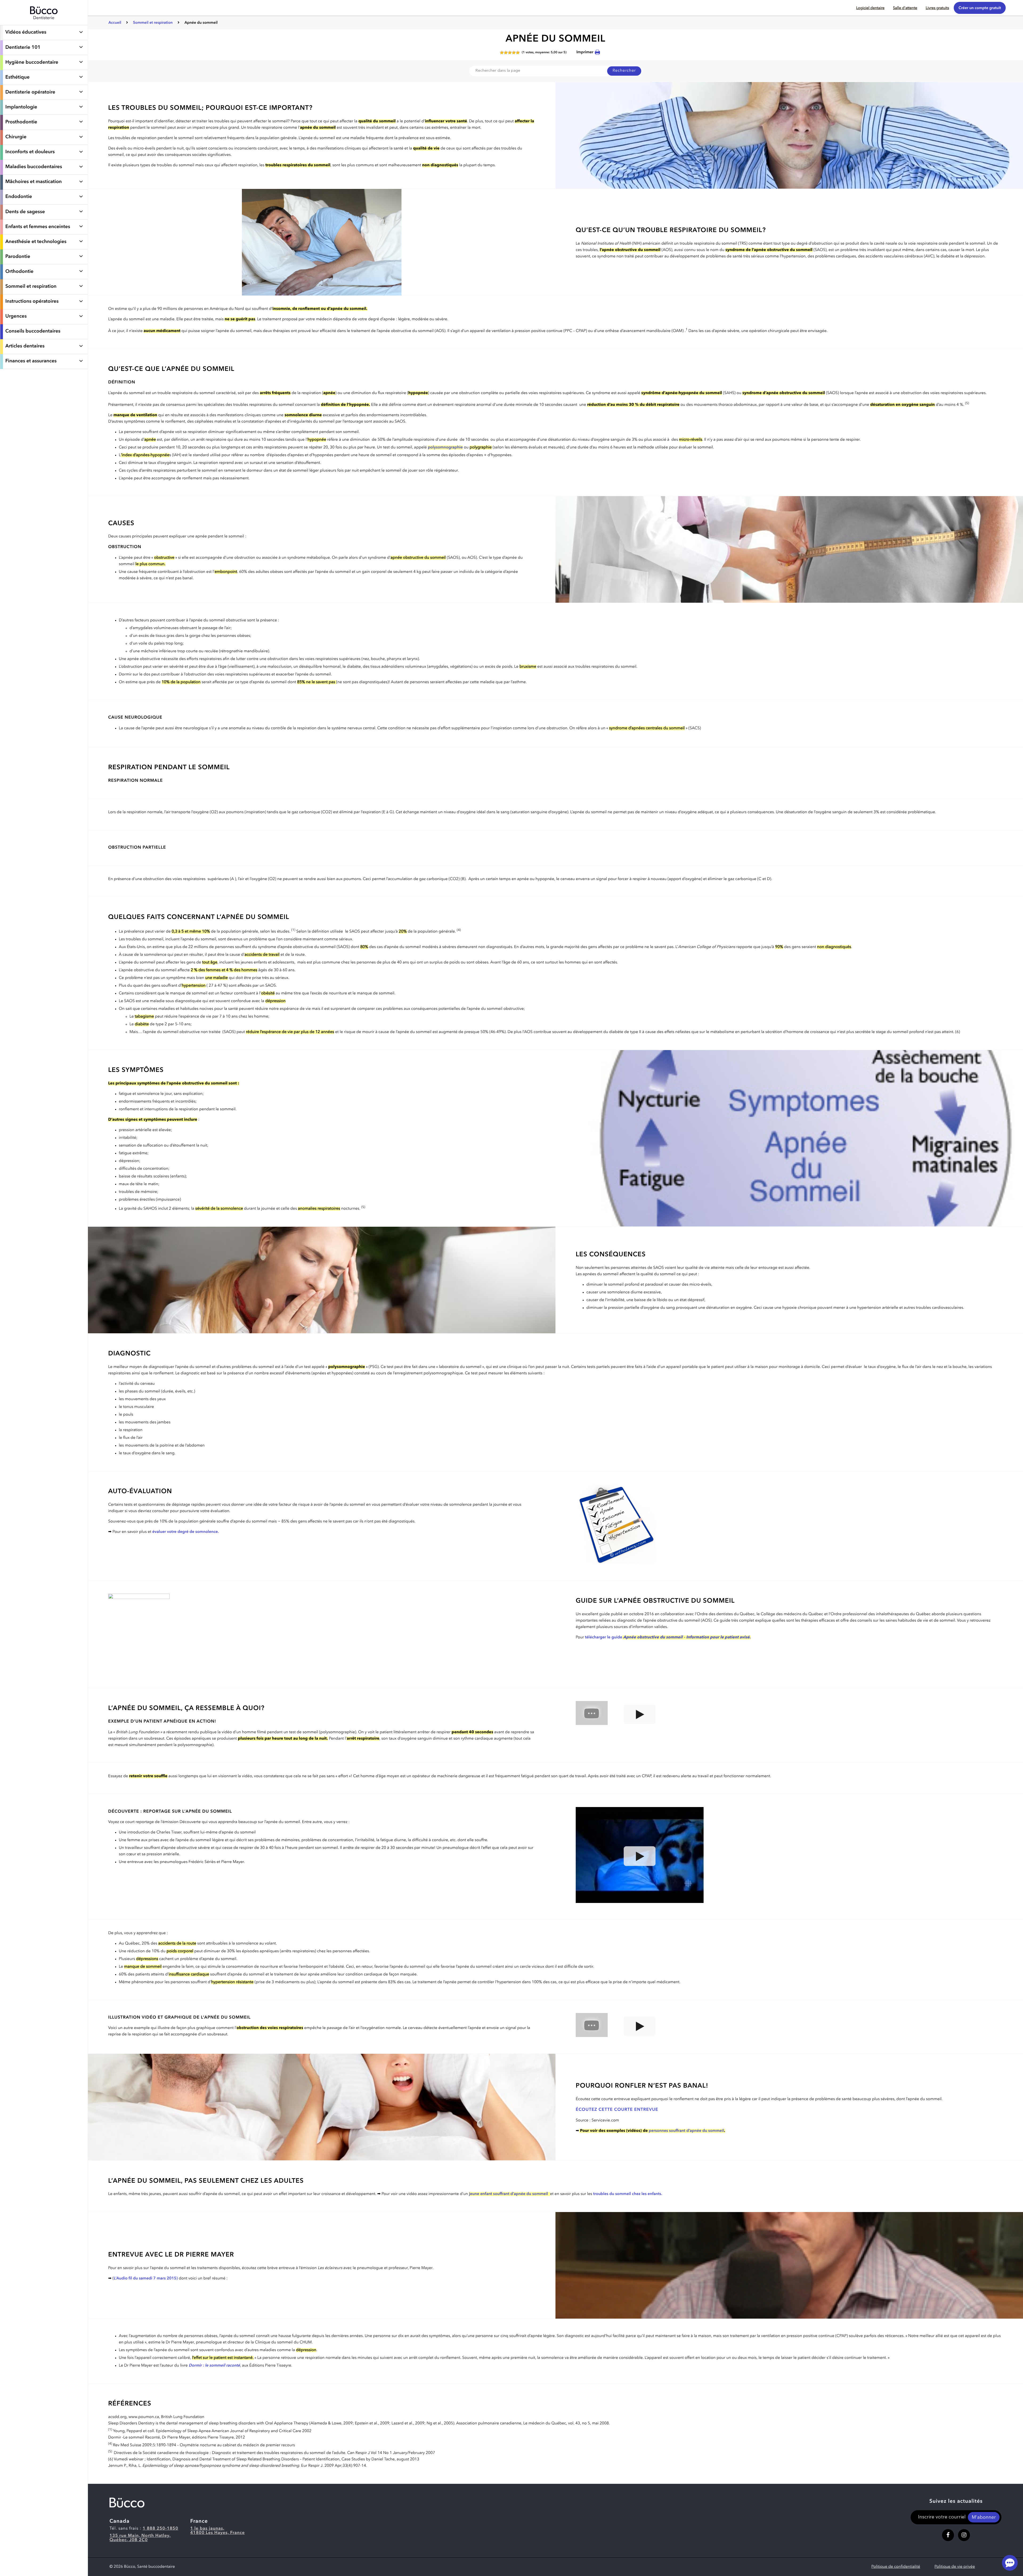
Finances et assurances (31, 361)
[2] (506, 53)
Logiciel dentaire (870, 8)
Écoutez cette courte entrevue (617, 2110)
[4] (514, 53)
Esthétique (17, 78)
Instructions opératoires (32, 302)
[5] (518, 53)
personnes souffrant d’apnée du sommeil (686, 2131)
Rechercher (624, 71)
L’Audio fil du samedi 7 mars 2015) (146, 2279)
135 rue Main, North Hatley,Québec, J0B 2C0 (140, 2538)
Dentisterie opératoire (30, 92)
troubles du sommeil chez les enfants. (628, 2194)
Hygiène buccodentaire (32, 63)
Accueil (115, 23)
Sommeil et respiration (31, 287)
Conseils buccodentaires (33, 331)
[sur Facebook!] (948, 2535)
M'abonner (984, 2518)
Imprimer (585, 52)
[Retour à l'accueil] (44, 22)
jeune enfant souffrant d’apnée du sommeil (508, 2194)
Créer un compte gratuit (980, 8)
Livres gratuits (937, 8)
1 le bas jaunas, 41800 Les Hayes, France (218, 2531)
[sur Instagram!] (964, 2535)
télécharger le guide (668, 1637)
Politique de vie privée (955, 2567)
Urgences (16, 317)
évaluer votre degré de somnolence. (186, 1532)
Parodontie (18, 257)
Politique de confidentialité (896, 2567)
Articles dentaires (25, 346)
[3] (510, 53)
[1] (502, 53)
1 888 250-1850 (161, 2529)
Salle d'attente (905, 8)
